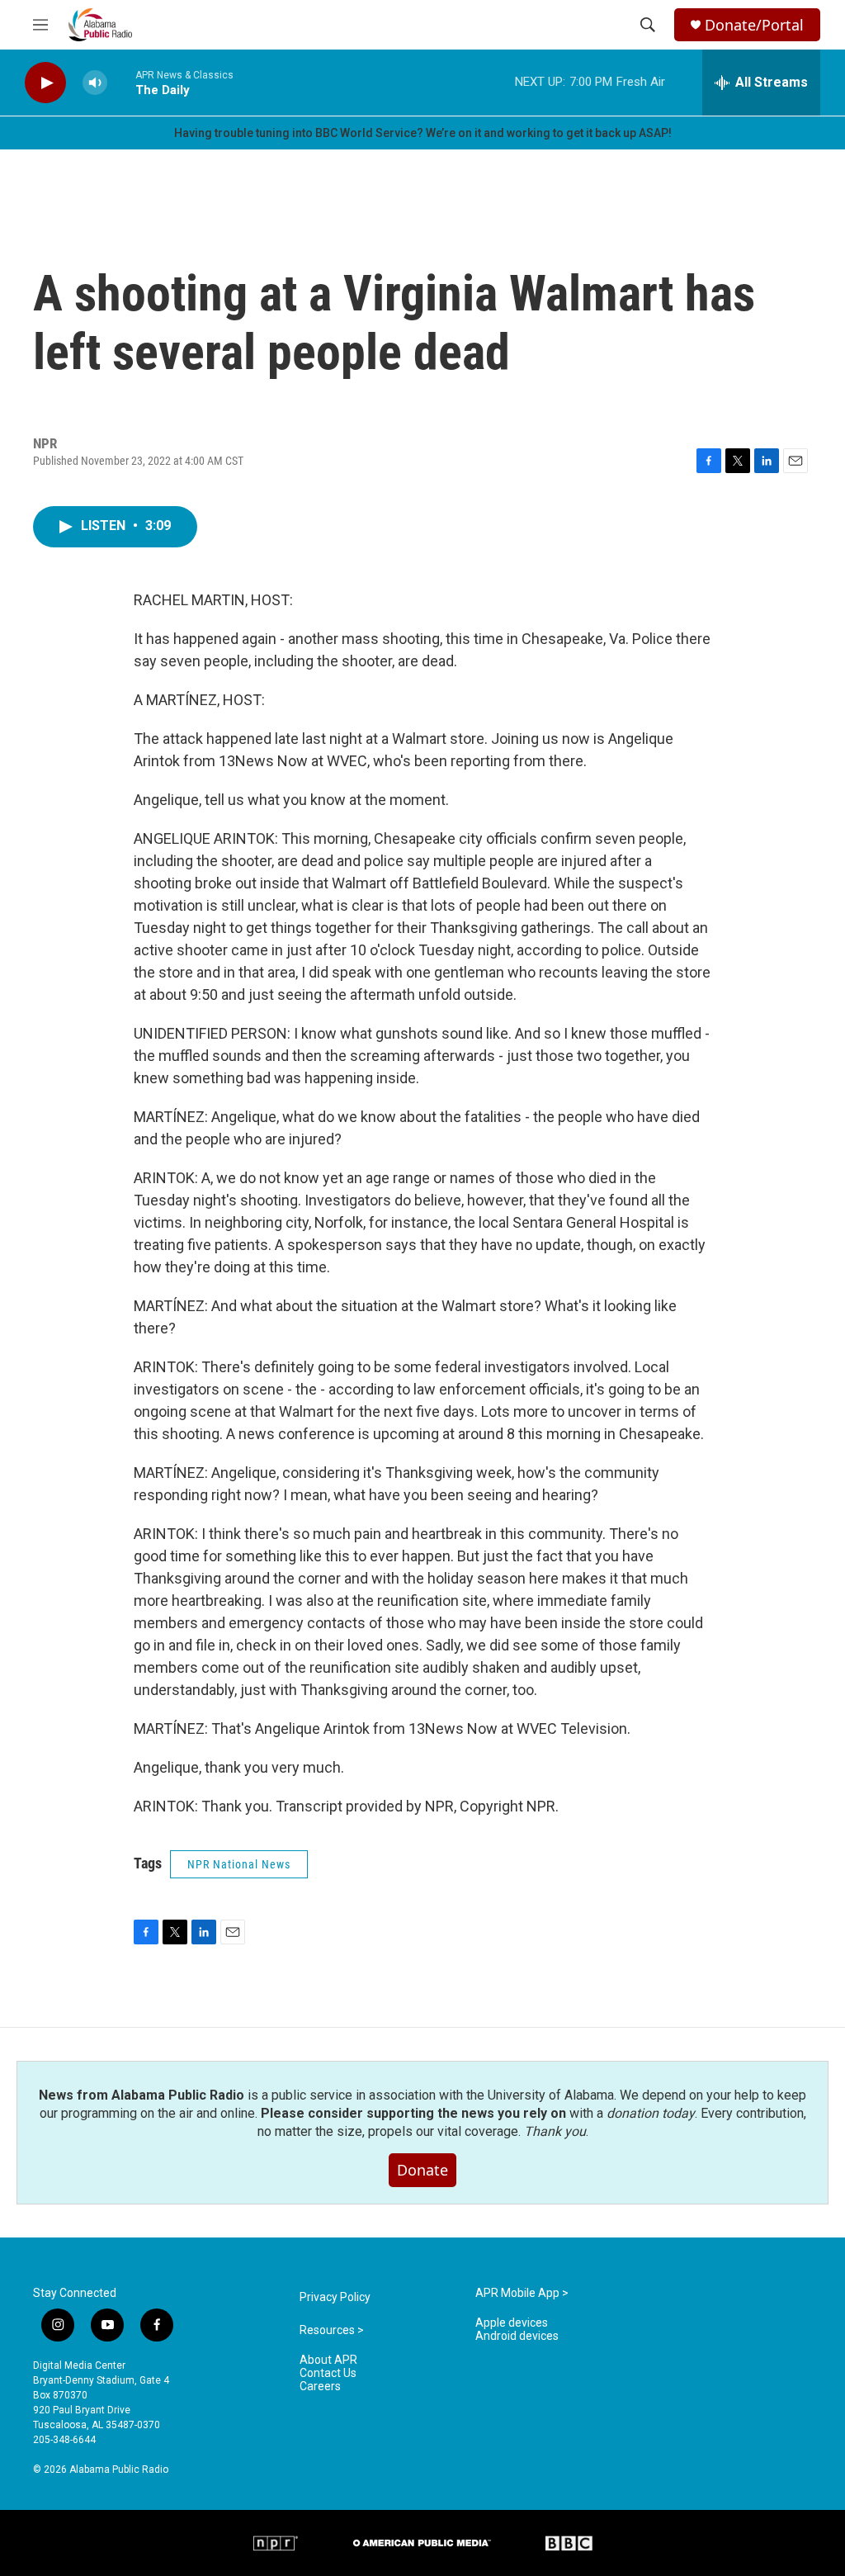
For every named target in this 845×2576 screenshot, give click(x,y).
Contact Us (328, 2373)
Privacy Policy (335, 2297)
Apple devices (512, 2323)
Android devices (517, 2336)
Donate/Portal (754, 25)
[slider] (121, 82)
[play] (45, 83)
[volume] (95, 83)
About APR (328, 2360)
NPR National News (239, 1864)
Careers (320, 2387)
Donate (422, 2170)
